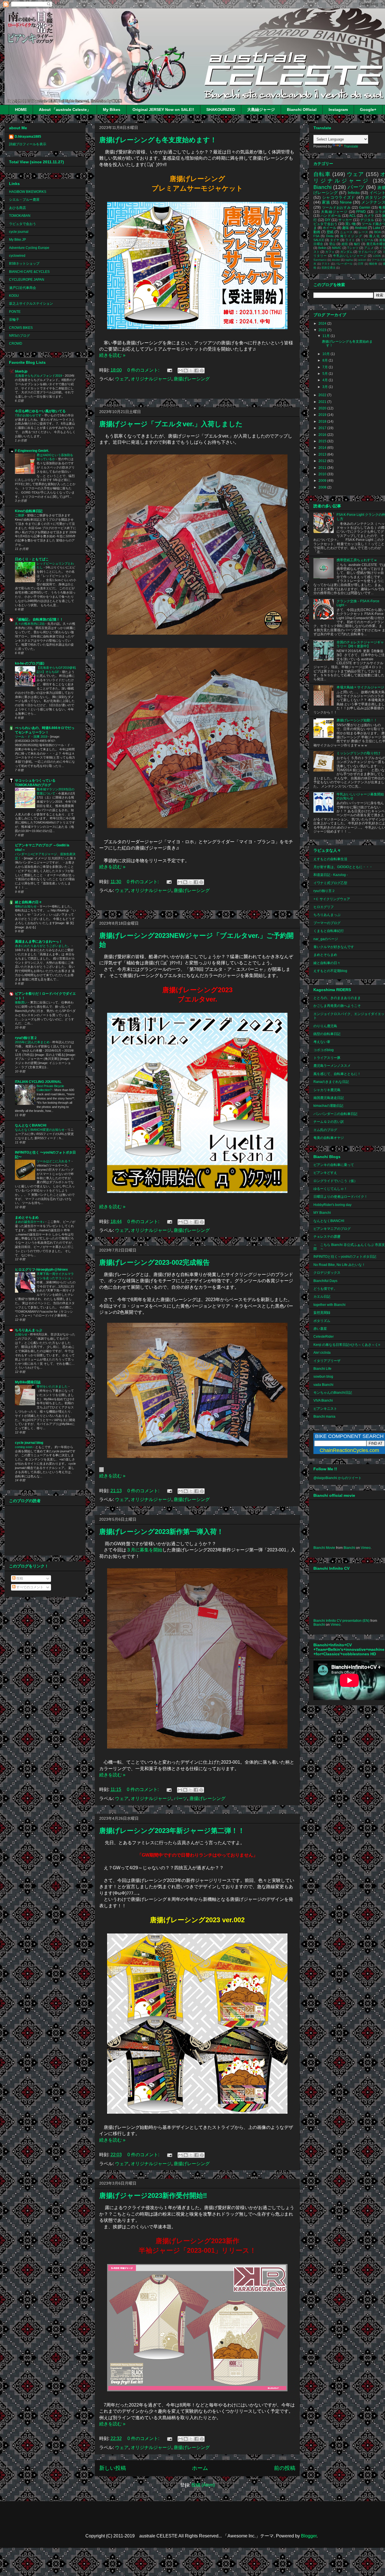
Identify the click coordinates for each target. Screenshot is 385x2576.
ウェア (122, 379)
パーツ (180, 1798)
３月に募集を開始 (144, 1550)
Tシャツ (353, 248)
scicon (362, 260)
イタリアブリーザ (327, 1361)
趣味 (346, 228)
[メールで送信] (180, 371)
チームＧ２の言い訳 (329, 1122)
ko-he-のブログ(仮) (30, 663)
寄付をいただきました (53, 1386)
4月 (326, 380)
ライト (350, 240)
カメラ (369, 216)
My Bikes (112, 110)
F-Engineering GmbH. (32, 451)
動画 (317, 232)
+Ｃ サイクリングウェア (332, 899)
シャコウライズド (339, 197)
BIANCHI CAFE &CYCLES (29, 272)
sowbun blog (323, 1377)
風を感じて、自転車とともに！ (337, 1074)
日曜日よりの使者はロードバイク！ (340, 1197)
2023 (323, 330)
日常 (361, 264)
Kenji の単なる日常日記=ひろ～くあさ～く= (347, 1345)
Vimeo (366, 1548)
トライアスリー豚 (327, 1058)
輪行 (357, 244)
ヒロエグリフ (324, 907)
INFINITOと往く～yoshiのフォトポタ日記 (345, 1257)
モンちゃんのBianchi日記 (333, 1393)
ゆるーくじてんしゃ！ (330, 1189)
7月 (326, 367)
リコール (367, 240)
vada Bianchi (323, 1385)
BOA (378, 232)
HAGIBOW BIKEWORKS (28, 192)
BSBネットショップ (24, 264)
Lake (377, 228)
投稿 (19, 1578)
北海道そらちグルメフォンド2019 (39, 376)
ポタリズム (322, 1321)
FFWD (361, 212)
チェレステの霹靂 (327, 1237)
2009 (323, 481)
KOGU (14, 296)
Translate (351, 146)
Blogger (309, 2536)
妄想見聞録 (322, 1313)
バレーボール (344, 264)
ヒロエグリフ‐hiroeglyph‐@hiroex (41, 1270)
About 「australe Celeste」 (65, 110)
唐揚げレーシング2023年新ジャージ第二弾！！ (172, 1831)
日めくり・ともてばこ (32, 559)
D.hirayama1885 (28, 137)
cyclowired (17, 256)
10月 (327, 354)
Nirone (346, 202)
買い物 (350, 224)
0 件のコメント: (144, 370)
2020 (323, 408)
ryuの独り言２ (26, 1038)
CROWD (16, 344)
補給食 (373, 264)
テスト (326, 264)
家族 (326, 202)
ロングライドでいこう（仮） (335, 1181)
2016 (323, 435)
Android (361, 228)
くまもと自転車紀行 (329, 931)
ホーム (200, 2468)
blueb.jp (21, 371)
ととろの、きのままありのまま (337, 998)
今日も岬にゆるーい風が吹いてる (40, 411)
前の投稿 (285, 2468)
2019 (323, 415)
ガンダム (346, 252)
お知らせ (22, 1334)
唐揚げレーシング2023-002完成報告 (154, 1262)
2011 (323, 468)
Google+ (368, 110)
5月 (326, 374)
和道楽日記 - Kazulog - (331, 875)
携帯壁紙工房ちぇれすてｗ (357, 560)
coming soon (24, 1447)
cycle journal (19, 232)
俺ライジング (351, 236)
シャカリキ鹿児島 (327, 1090)
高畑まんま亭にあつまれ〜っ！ (39, 942)
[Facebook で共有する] (196, 371)
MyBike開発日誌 (28, 1382)
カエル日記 (322, 1297)
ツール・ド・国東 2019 (32, 737)
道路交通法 (328, 268)
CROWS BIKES (21, 328)
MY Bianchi (322, 1213)
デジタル (367, 220)
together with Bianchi (329, 1305)
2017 (323, 428)
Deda (330, 236)
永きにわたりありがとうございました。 (43, 946)
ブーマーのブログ (327, 923)
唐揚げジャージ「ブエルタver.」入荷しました (171, 424)
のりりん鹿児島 (325, 1026)
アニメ (369, 248)
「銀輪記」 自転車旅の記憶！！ (39, 619)
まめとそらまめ (27, 1217)
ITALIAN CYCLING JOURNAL (38, 1082)
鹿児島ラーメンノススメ (332, 1066)
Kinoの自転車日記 (29, 511)
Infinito (354, 193)
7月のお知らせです (29, 415)
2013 (323, 454)
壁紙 (330, 232)
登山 (332, 244)
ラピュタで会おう (23, 224)
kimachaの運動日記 (328, 1106)
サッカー (345, 220)
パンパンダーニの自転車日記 (335, 1114)
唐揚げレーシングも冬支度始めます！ (158, 140)
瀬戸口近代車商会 (23, 288)
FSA (316, 236)
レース (363, 232)
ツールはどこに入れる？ (54, 1161)
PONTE (15, 312)
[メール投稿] (169, 370)
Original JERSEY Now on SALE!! (163, 110)
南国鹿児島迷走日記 (329, 1098)
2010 (323, 474)
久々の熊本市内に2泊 (30, 624)
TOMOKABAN (20, 216)
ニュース (346, 232)
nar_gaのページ (326, 939)
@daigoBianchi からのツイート (338, 1478)
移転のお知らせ (26, 906)
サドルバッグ (368, 252)
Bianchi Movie (324, 1548)
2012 (323, 461)
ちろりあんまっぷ (28, 1330)
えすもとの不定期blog (330, 971)
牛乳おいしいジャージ (350, 256)
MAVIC (337, 248)
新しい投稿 (113, 2468)
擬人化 (375, 236)
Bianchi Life (322, 1369)
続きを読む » (112, 355)
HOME (21, 110)
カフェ (330, 252)
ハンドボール (331, 216)
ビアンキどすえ (325, 1173)
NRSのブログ (19, 336)
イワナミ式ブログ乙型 (330, 883)
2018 (323, 421)
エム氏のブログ (325, 1130)
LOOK (377, 256)
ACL (353, 216)
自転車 (322, 174)
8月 (326, 360)
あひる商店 (17, 208)
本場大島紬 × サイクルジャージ (360, 687)
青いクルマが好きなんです (334, 947)
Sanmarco (320, 260)
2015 (323, 441)
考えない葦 (322, 1042)
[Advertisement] (197, 392)
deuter (336, 260)
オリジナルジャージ (151, 379)
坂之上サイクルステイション (31, 304)
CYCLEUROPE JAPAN (27, 280)
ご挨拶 (20, 515)
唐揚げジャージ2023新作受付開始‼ (153, 2195)
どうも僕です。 (325, 1289)
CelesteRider (324, 1337)
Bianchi (322, 187)
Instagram (338, 110)
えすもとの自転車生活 (330, 859)
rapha (349, 260)
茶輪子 (14, 320)
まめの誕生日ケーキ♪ (30, 1222)
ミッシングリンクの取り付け (359, 753)
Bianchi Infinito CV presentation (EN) (341, 1621)
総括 (345, 244)
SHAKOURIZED (221, 110)
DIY (328, 220)
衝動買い (22, 1002)
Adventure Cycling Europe (29, 248)
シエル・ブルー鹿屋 (24, 200)
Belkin (322, 248)
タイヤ (335, 240)
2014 (323, 448)
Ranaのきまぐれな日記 (331, 1082)
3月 (326, 387)
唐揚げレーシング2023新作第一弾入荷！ (161, 1532)
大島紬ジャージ (261, 110)
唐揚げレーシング (192, 379)
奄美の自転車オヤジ (329, 1138)
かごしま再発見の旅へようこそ (337, 1006)
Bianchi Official (302, 110)
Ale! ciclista (322, 1353)
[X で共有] (191, 371)
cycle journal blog (29, 1443)
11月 (327, 336)
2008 (323, 487)
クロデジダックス (327, 1273)
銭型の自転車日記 (327, 1034)
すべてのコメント (29, 1587)
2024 (323, 324)
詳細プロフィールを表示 (28, 144)
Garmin (365, 208)
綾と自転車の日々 (28, 902)
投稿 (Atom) (203, 2485)
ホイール (329, 228)
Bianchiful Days (325, 1281)
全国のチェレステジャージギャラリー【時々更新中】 (360, 644)
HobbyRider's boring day (332, 1205)
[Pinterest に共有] (202, 371)
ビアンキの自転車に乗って (334, 1165)
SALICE (319, 240)
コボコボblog (324, 1050)
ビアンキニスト (325, 1409)
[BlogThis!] (186, 371)
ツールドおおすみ (337, 208)
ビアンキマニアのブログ (332, 1229)
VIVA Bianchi (323, 1400)
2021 (323, 402)
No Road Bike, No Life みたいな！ (339, 1265)
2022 (323, 395)
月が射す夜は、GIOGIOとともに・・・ (343, 867)
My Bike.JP (17, 240)
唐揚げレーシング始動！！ (357, 720)
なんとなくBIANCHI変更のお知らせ (40, 1130)
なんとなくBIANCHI (31, 1125)
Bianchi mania (324, 1417)
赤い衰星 (320, 1329)
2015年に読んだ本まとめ (33, 1042)
